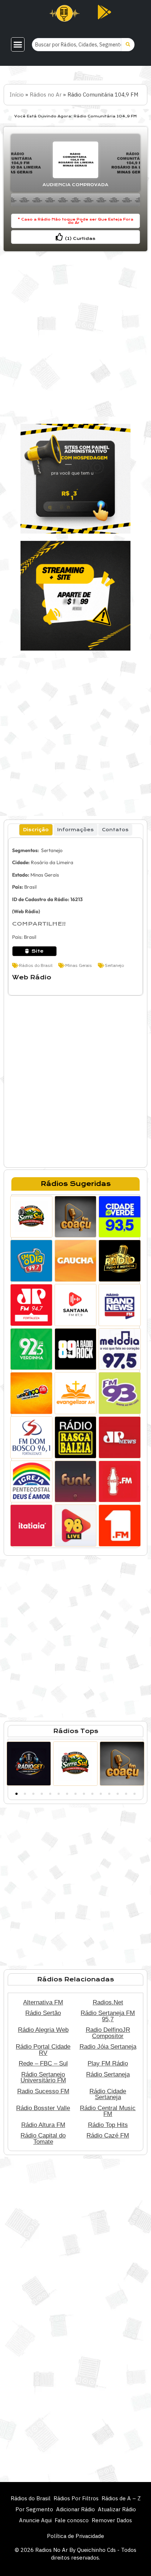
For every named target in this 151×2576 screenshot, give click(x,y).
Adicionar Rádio (75, 2509)
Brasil (30, 887)
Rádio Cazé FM (108, 2135)
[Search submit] (128, 45)
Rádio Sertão (43, 2013)
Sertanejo (51, 850)
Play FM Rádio (108, 2063)
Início (17, 95)
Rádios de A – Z (121, 2498)
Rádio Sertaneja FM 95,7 (108, 2016)
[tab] (36, 830)
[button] (18, 45)
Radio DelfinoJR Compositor (108, 2033)
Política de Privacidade (75, 2536)
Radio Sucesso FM (43, 2091)
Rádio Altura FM (43, 2125)
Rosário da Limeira (52, 862)
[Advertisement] (75, 334)
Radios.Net (108, 2002)
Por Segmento (34, 2509)
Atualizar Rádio (117, 2509)
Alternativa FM (43, 2002)
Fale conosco (72, 2520)
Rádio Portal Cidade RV (43, 2050)
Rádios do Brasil (36, 965)
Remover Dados (112, 2520)
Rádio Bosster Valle (43, 2108)
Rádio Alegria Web (43, 2030)
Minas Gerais (45, 875)
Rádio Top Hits (108, 2125)
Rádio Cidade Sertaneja (108, 2094)
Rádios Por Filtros (76, 2498)
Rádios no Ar (46, 95)
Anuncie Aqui (35, 2520)
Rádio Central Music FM (108, 2111)
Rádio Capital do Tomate (43, 2138)
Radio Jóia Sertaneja (108, 2046)
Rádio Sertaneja (108, 2074)
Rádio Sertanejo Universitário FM (43, 2077)
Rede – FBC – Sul (43, 2063)
